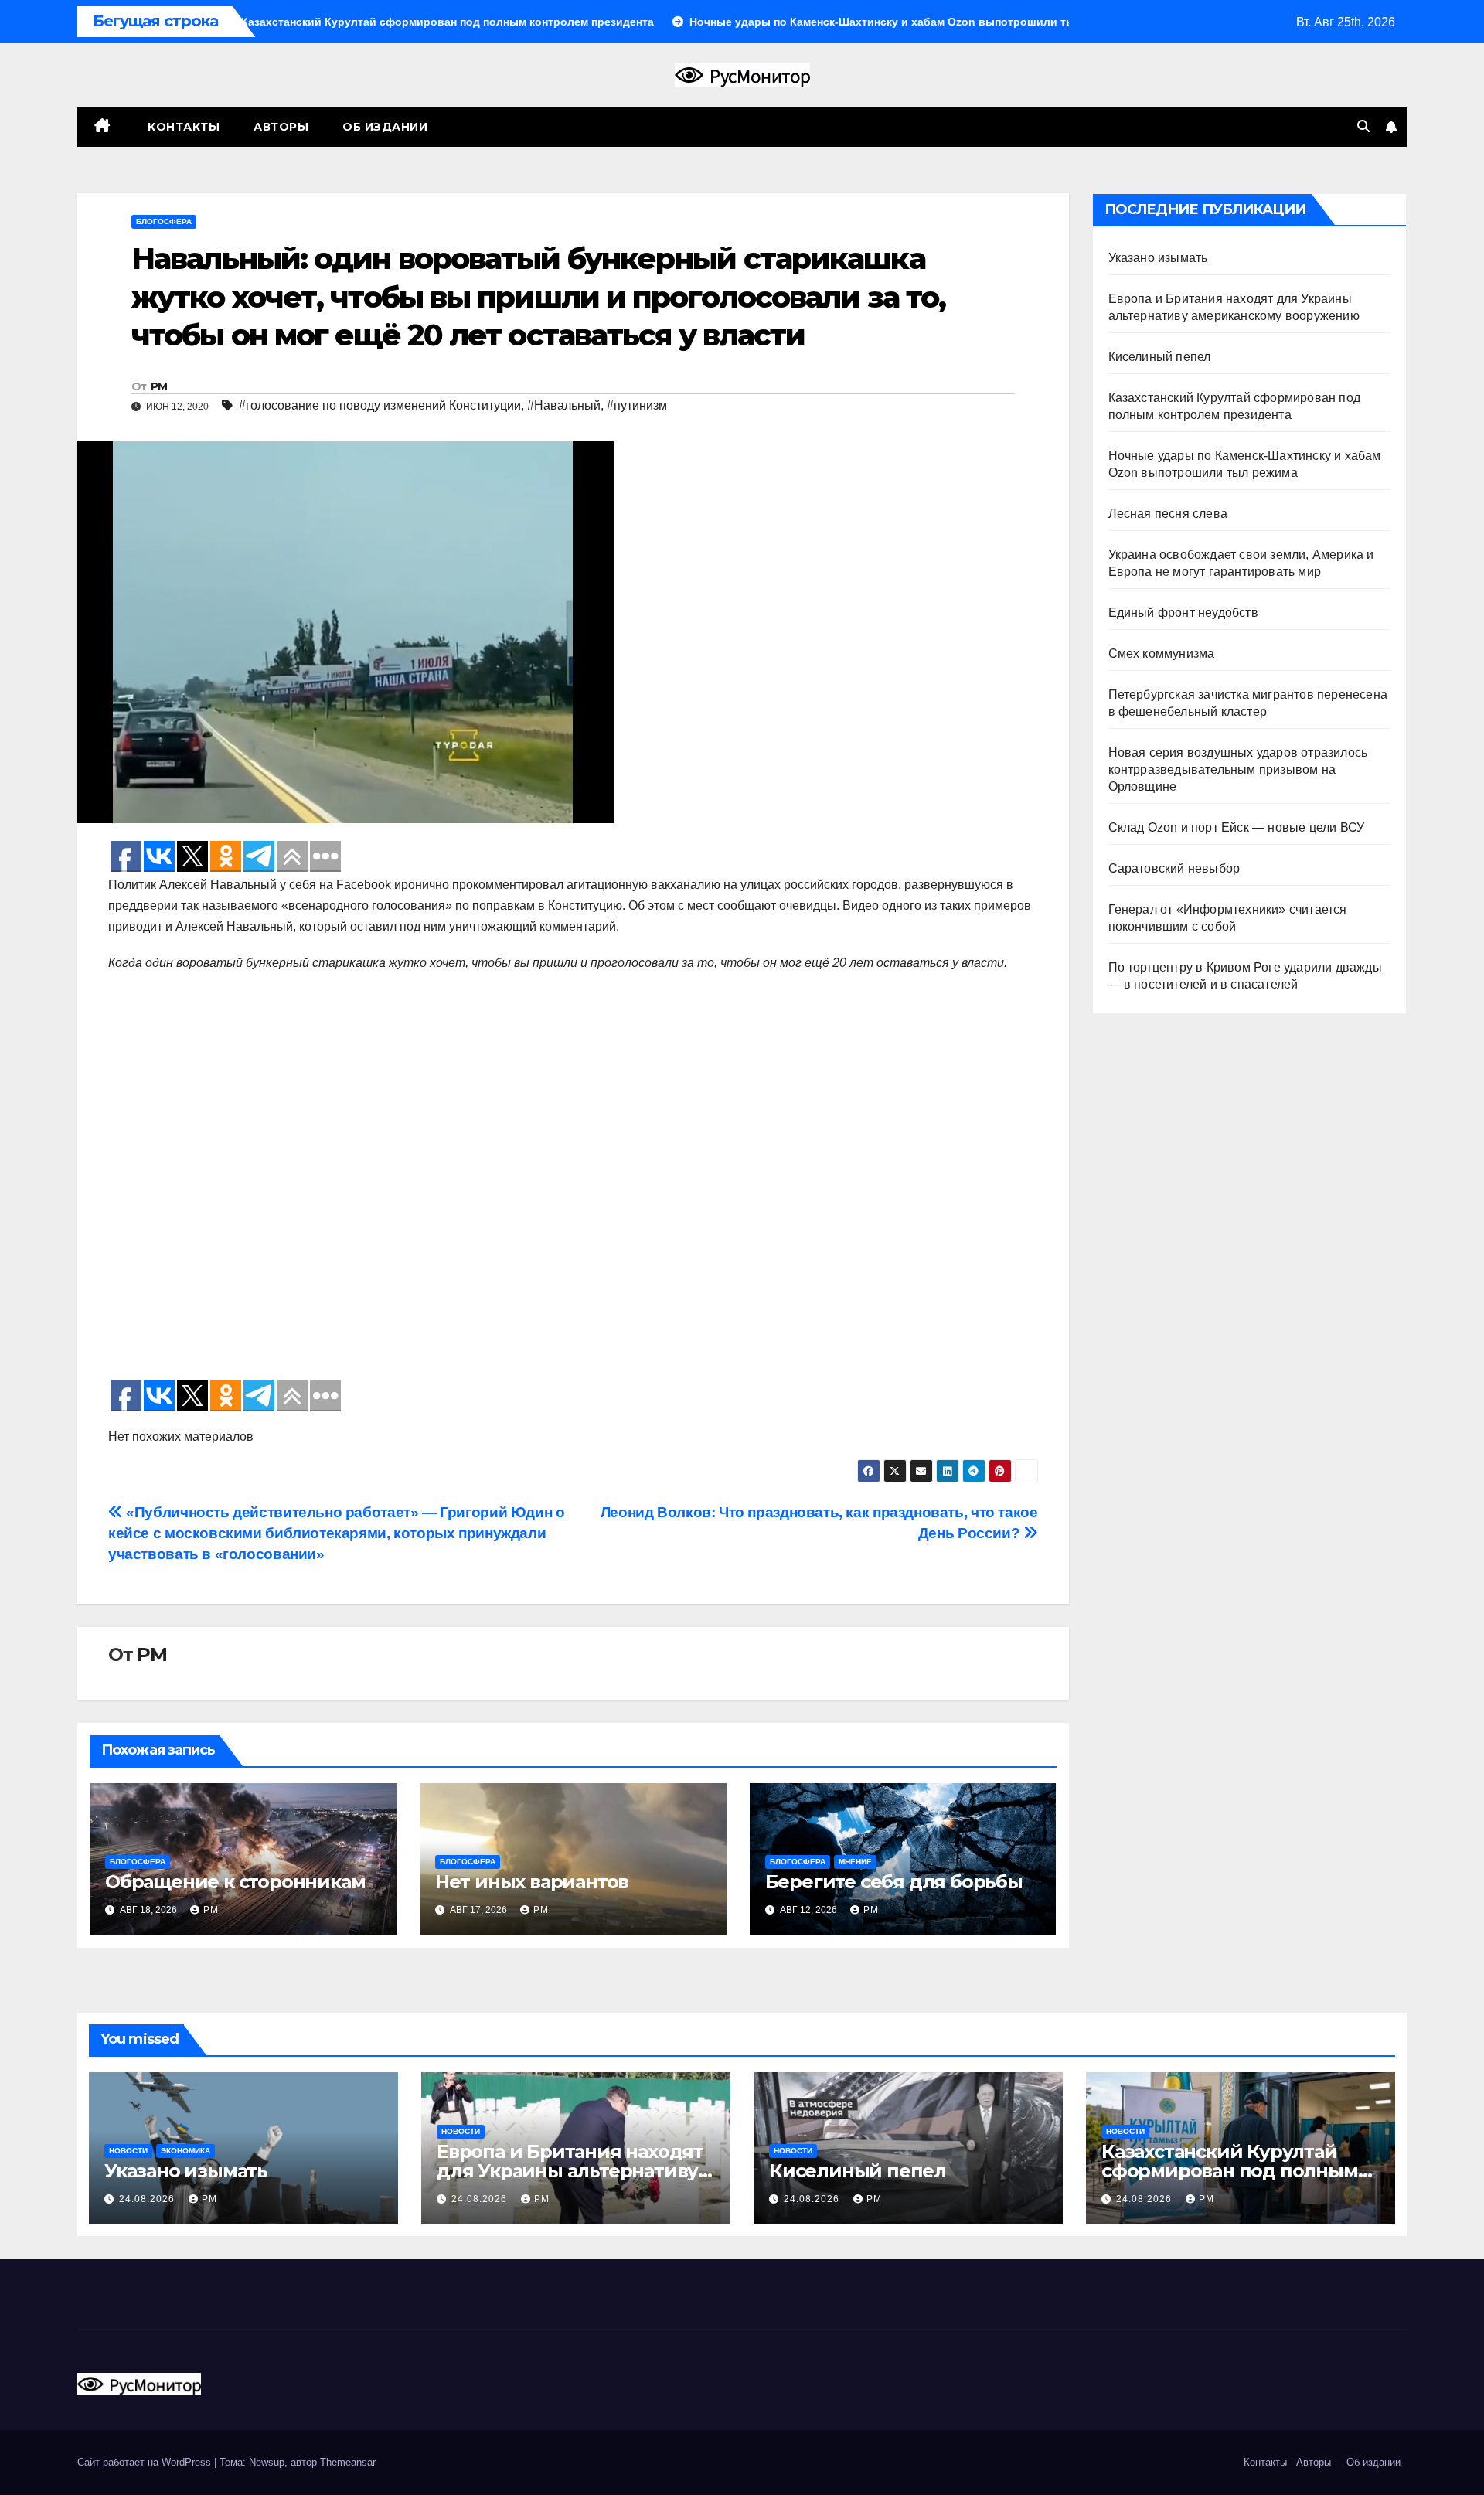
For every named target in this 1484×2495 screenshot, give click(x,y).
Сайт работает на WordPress (146, 2462)
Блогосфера (164, 221)
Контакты (182, 127)
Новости (128, 2151)
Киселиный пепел (1160, 357)
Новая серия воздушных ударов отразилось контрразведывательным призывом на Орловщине (1238, 769)
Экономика (185, 2151)
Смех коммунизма (1162, 654)
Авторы (281, 127)
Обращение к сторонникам (235, 1882)
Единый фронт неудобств (1183, 613)
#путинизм (637, 405)
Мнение (855, 1862)
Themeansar (348, 2462)
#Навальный (564, 405)
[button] (1363, 126)
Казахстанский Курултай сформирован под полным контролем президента (1230, 2171)
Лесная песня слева (1168, 514)
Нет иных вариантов (532, 1882)
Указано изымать (1158, 258)
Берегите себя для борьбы (894, 1882)
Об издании (385, 127)
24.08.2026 (148, 2199)
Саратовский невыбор (1174, 868)
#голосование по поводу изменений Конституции (380, 405)
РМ (159, 386)
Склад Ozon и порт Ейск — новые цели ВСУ (1237, 827)
